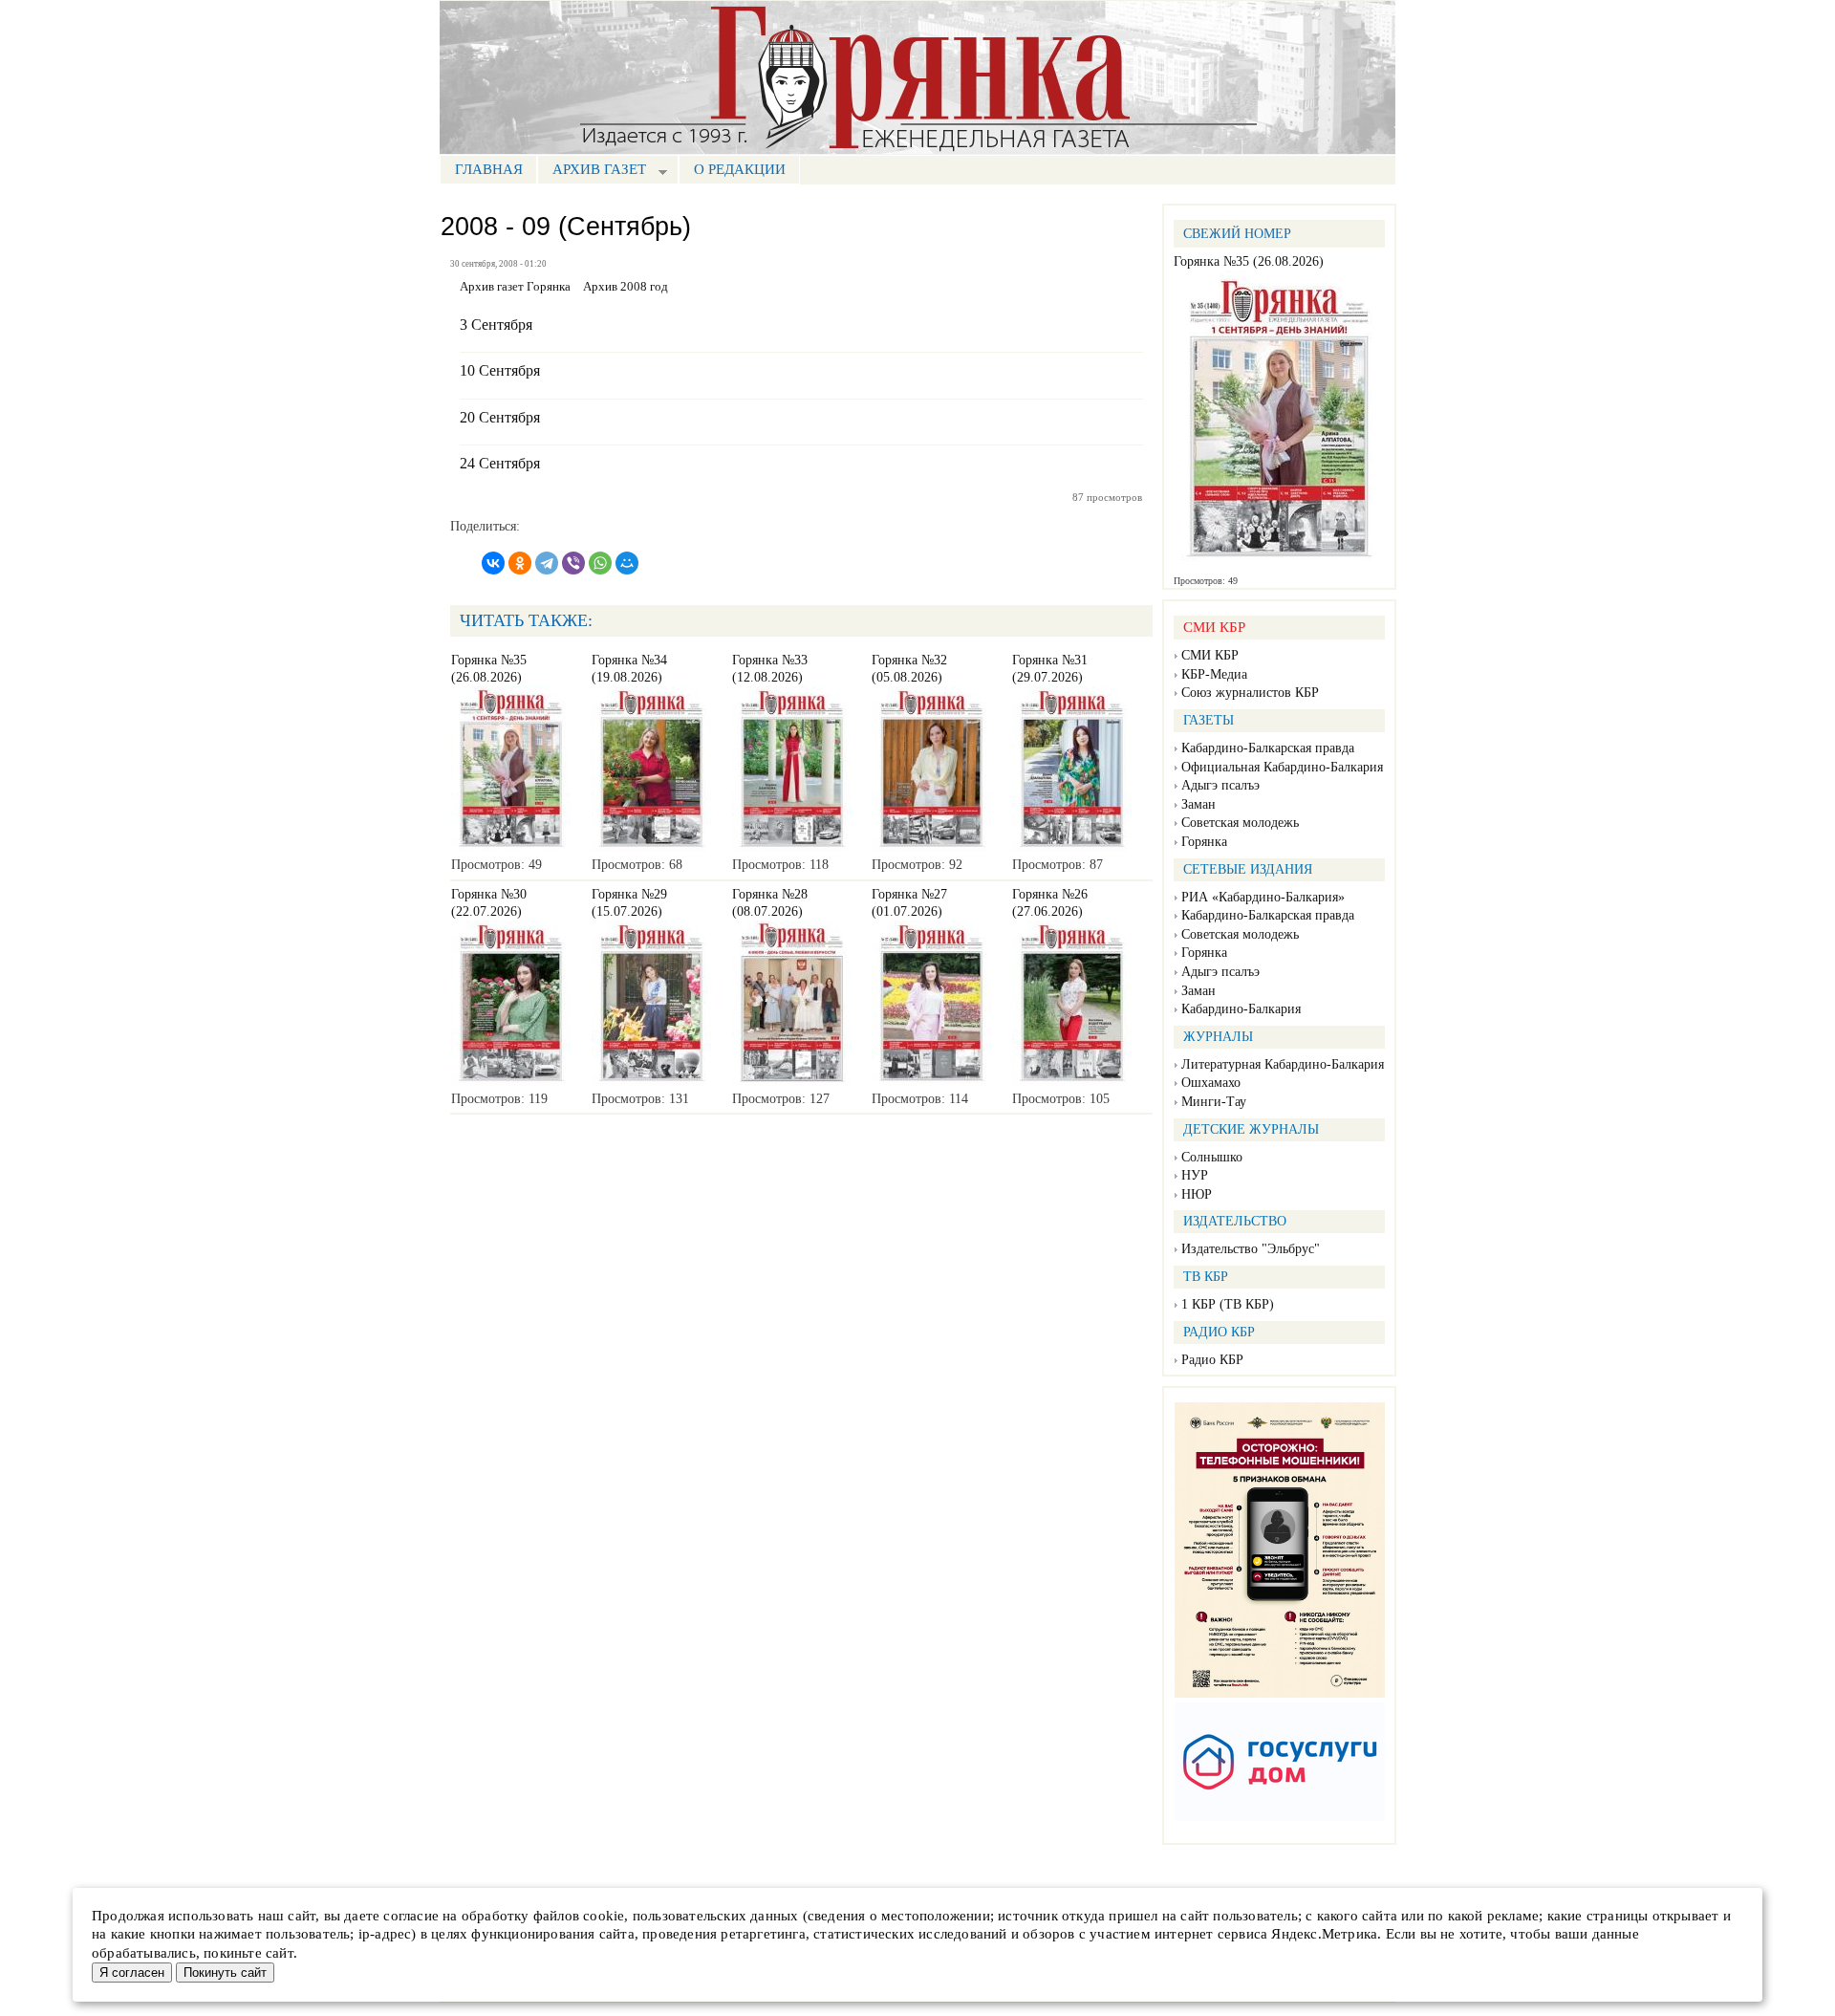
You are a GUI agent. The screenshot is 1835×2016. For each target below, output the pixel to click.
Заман (1198, 804)
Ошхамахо (1211, 1083)
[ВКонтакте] (493, 563)
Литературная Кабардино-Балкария (1283, 1064)
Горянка (1204, 842)
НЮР (1197, 1194)
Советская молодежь (1240, 823)
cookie (604, 1916)
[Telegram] (547, 563)
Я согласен (132, 1973)
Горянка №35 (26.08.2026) (1249, 261)
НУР (1195, 1175)
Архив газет (592, 172)
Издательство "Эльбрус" (1251, 1249)
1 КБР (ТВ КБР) (1228, 1304)
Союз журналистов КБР (1250, 693)
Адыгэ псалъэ (1220, 785)
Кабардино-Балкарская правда (1268, 748)
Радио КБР (1212, 1360)
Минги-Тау (1214, 1102)
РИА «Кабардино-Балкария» (1263, 897)
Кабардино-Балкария (1241, 1009)
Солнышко (1212, 1157)
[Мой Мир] (627, 563)
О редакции (740, 169)
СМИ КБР (1210, 655)
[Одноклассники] (520, 563)
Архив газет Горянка (515, 287)
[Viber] (573, 563)
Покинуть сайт (225, 1973)
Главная (489, 169)
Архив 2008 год (626, 287)
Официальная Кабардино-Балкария (1282, 767)
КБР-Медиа (1214, 674)
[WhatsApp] (600, 563)
